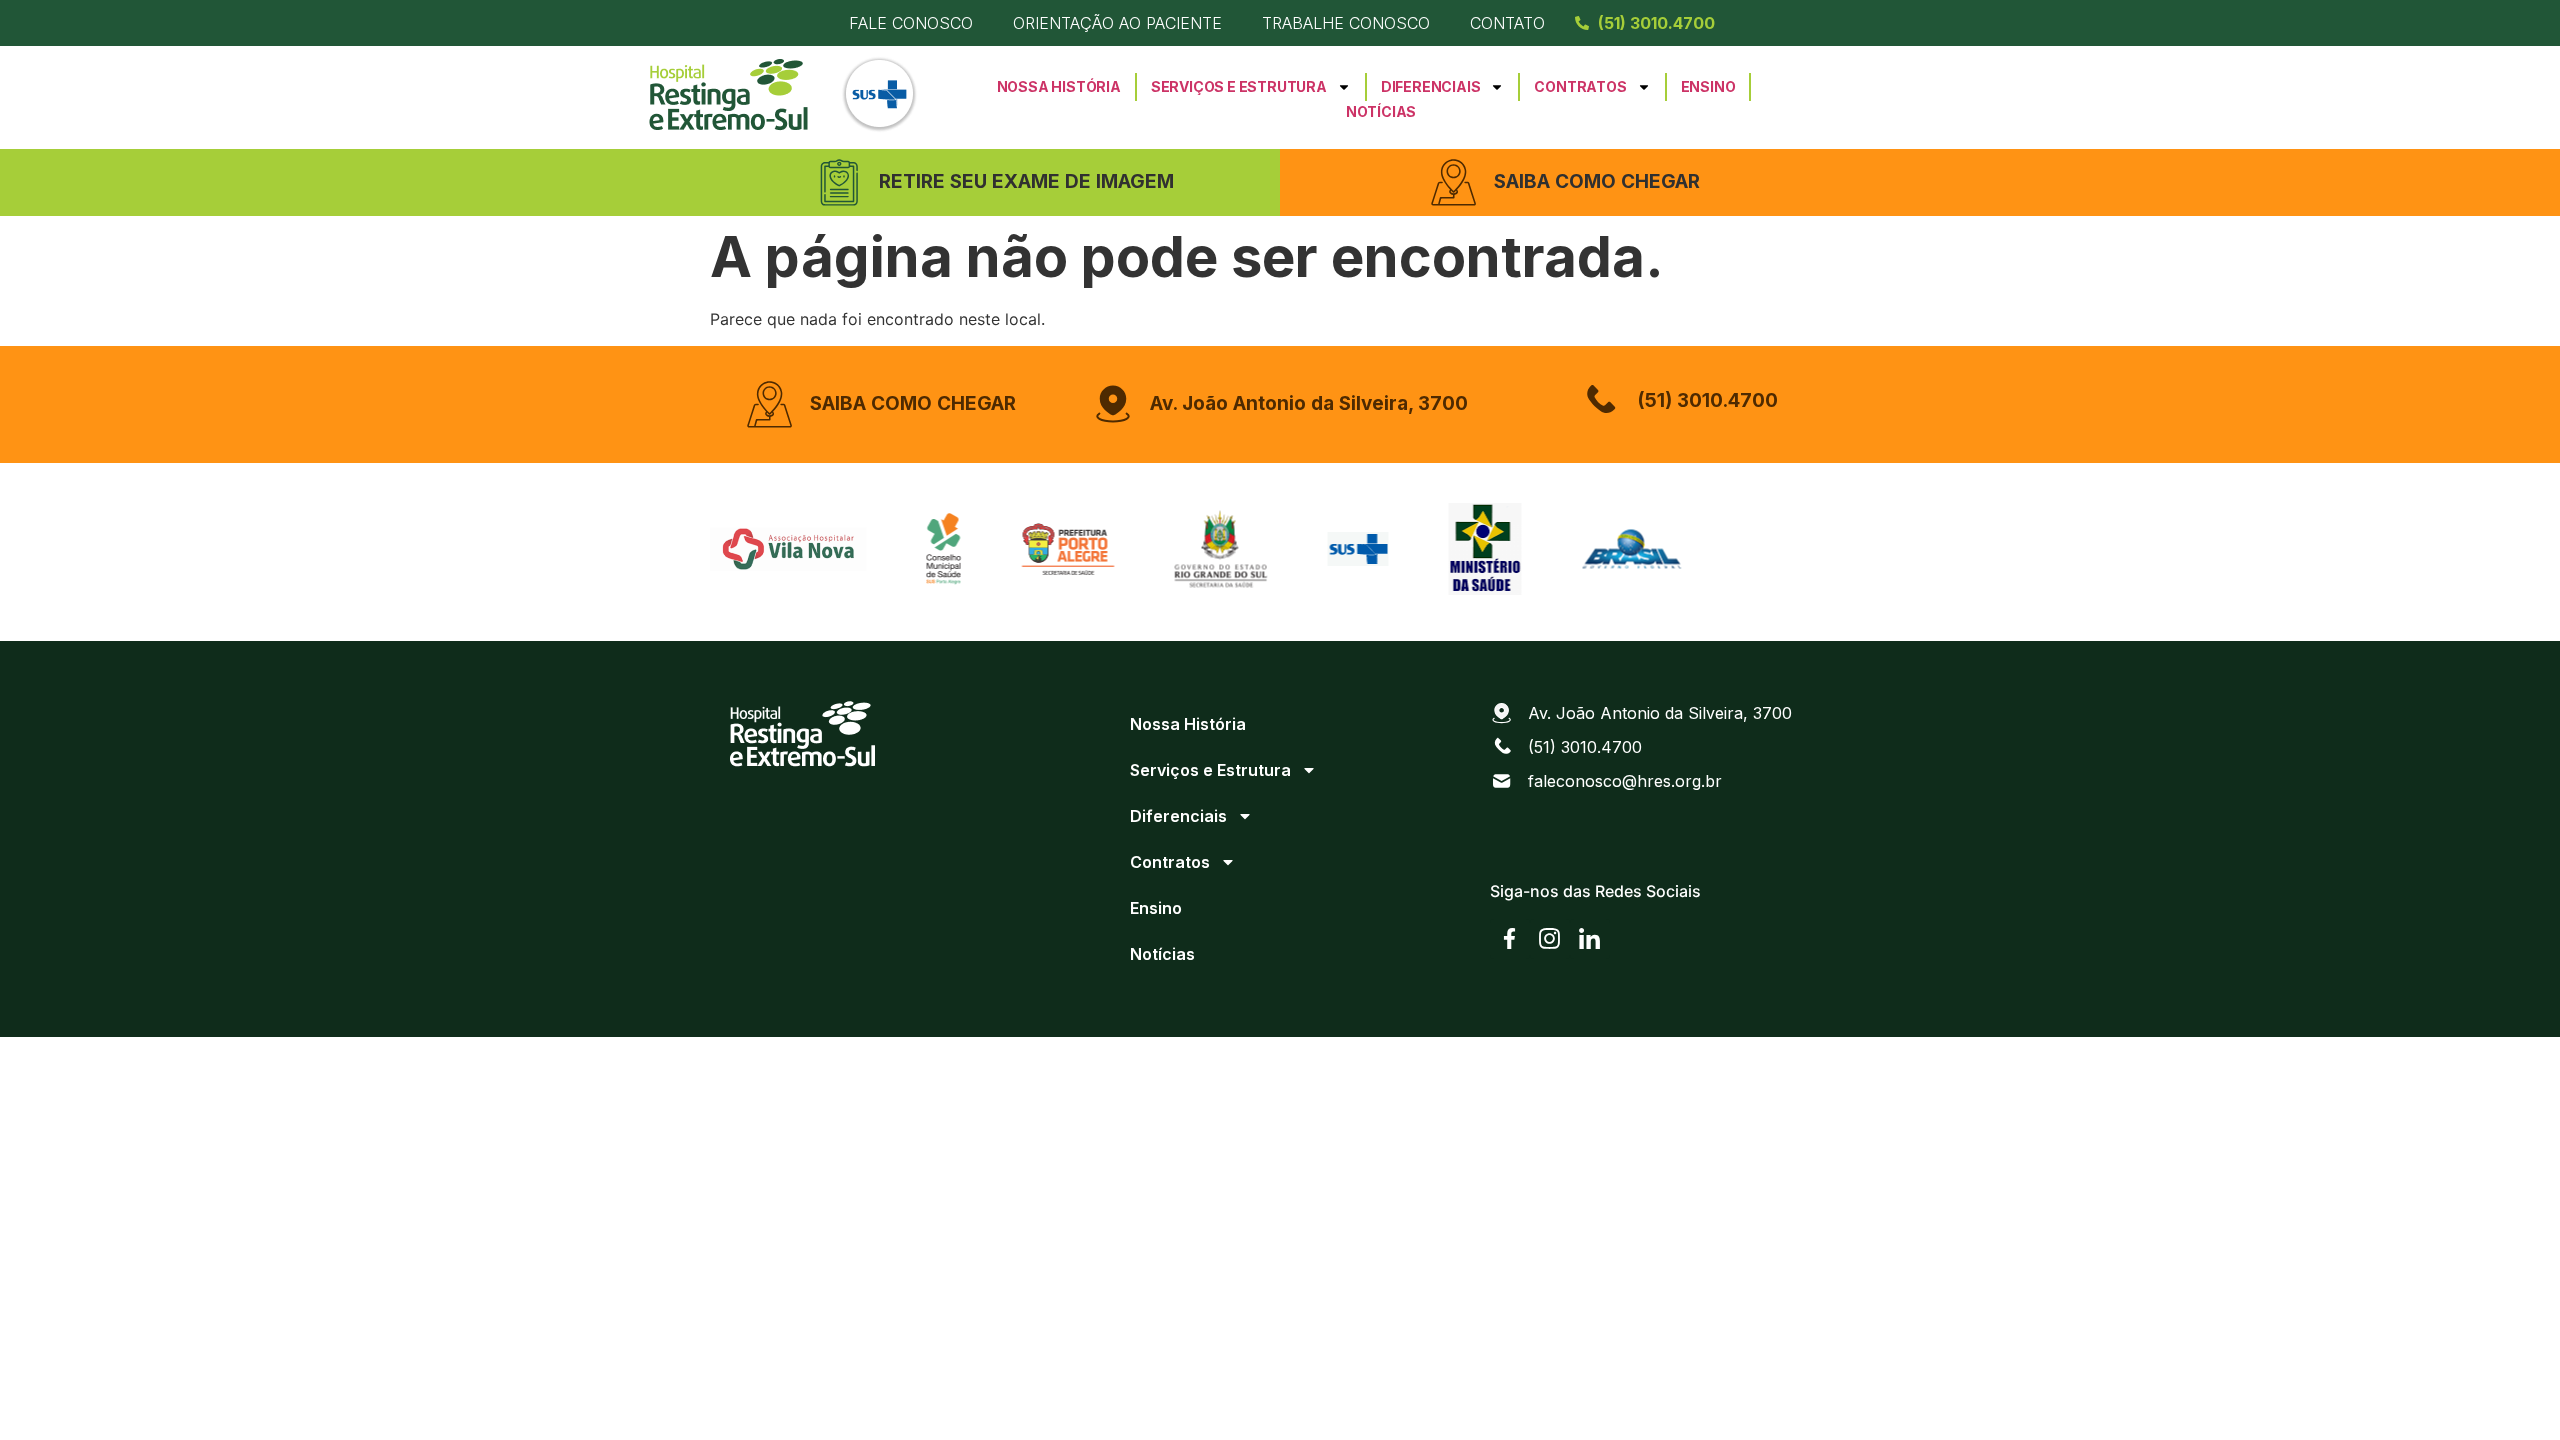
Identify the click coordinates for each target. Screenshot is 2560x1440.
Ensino (1708, 86)
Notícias (1381, 111)
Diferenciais (1431, 86)
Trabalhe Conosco (1346, 23)
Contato (1507, 23)
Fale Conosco (911, 23)
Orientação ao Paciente (1117, 23)
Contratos (1580, 86)
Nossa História (1059, 86)
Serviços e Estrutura (1239, 86)
